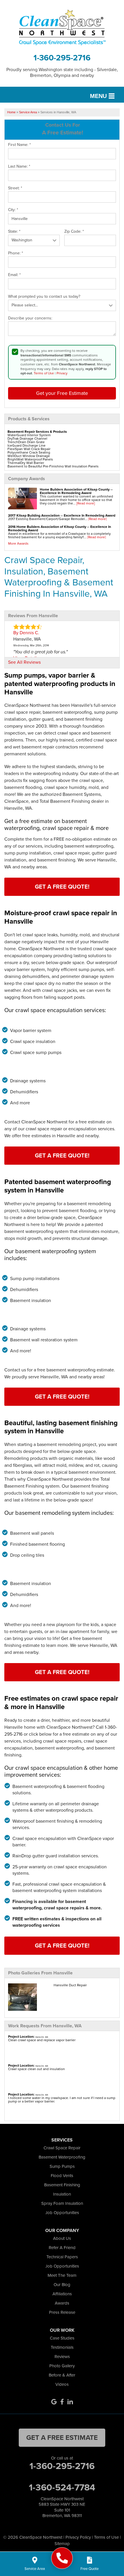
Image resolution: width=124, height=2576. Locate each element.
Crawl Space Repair (62, 2148)
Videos (62, 2384)
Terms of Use (44, 373)
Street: (15, 188)
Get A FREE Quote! (62, 887)
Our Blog (62, 2285)
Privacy (62, 373)
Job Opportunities (62, 2213)
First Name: (19, 145)
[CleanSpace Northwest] (62, 2558)
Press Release (62, 2312)
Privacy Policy (78, 2537)
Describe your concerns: (30, 318)
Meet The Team (62, 2275)
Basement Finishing (62, 2185)
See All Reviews (24, 662)
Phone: (16, 253)
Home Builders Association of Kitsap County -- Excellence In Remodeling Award (76, 491)
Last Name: (19, 167)
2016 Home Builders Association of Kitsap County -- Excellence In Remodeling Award (60, 528)
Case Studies (62, 2338)
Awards (62, 2303)
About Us (62, 2238)
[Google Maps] (54, 2402)
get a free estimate (62, 2438)
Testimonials (62, 2347)
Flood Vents (62, 2176)
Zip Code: (74, 232)
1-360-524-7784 (62, 2487)
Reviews (62, 2357)
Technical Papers (62, 2257)
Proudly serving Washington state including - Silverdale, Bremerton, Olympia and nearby (62, 72)
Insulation (62, 2194)
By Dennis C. (26, 633)
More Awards (18, 543)
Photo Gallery (62, 2366)
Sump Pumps (62, 2166)
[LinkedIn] (70, 2402)
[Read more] (86, 503)
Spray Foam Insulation (62, 2203)
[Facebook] (62, 2402)
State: (14, 232)
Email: (14, 275)
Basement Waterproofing (62, 2157)
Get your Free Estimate (62, 393)
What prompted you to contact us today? (44, 297)
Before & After (62, 2375)
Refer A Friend (62, 2248)
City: (13, 210)
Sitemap (62, 2544)
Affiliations (62, 2294)
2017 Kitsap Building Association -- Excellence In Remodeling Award (62, 515)
